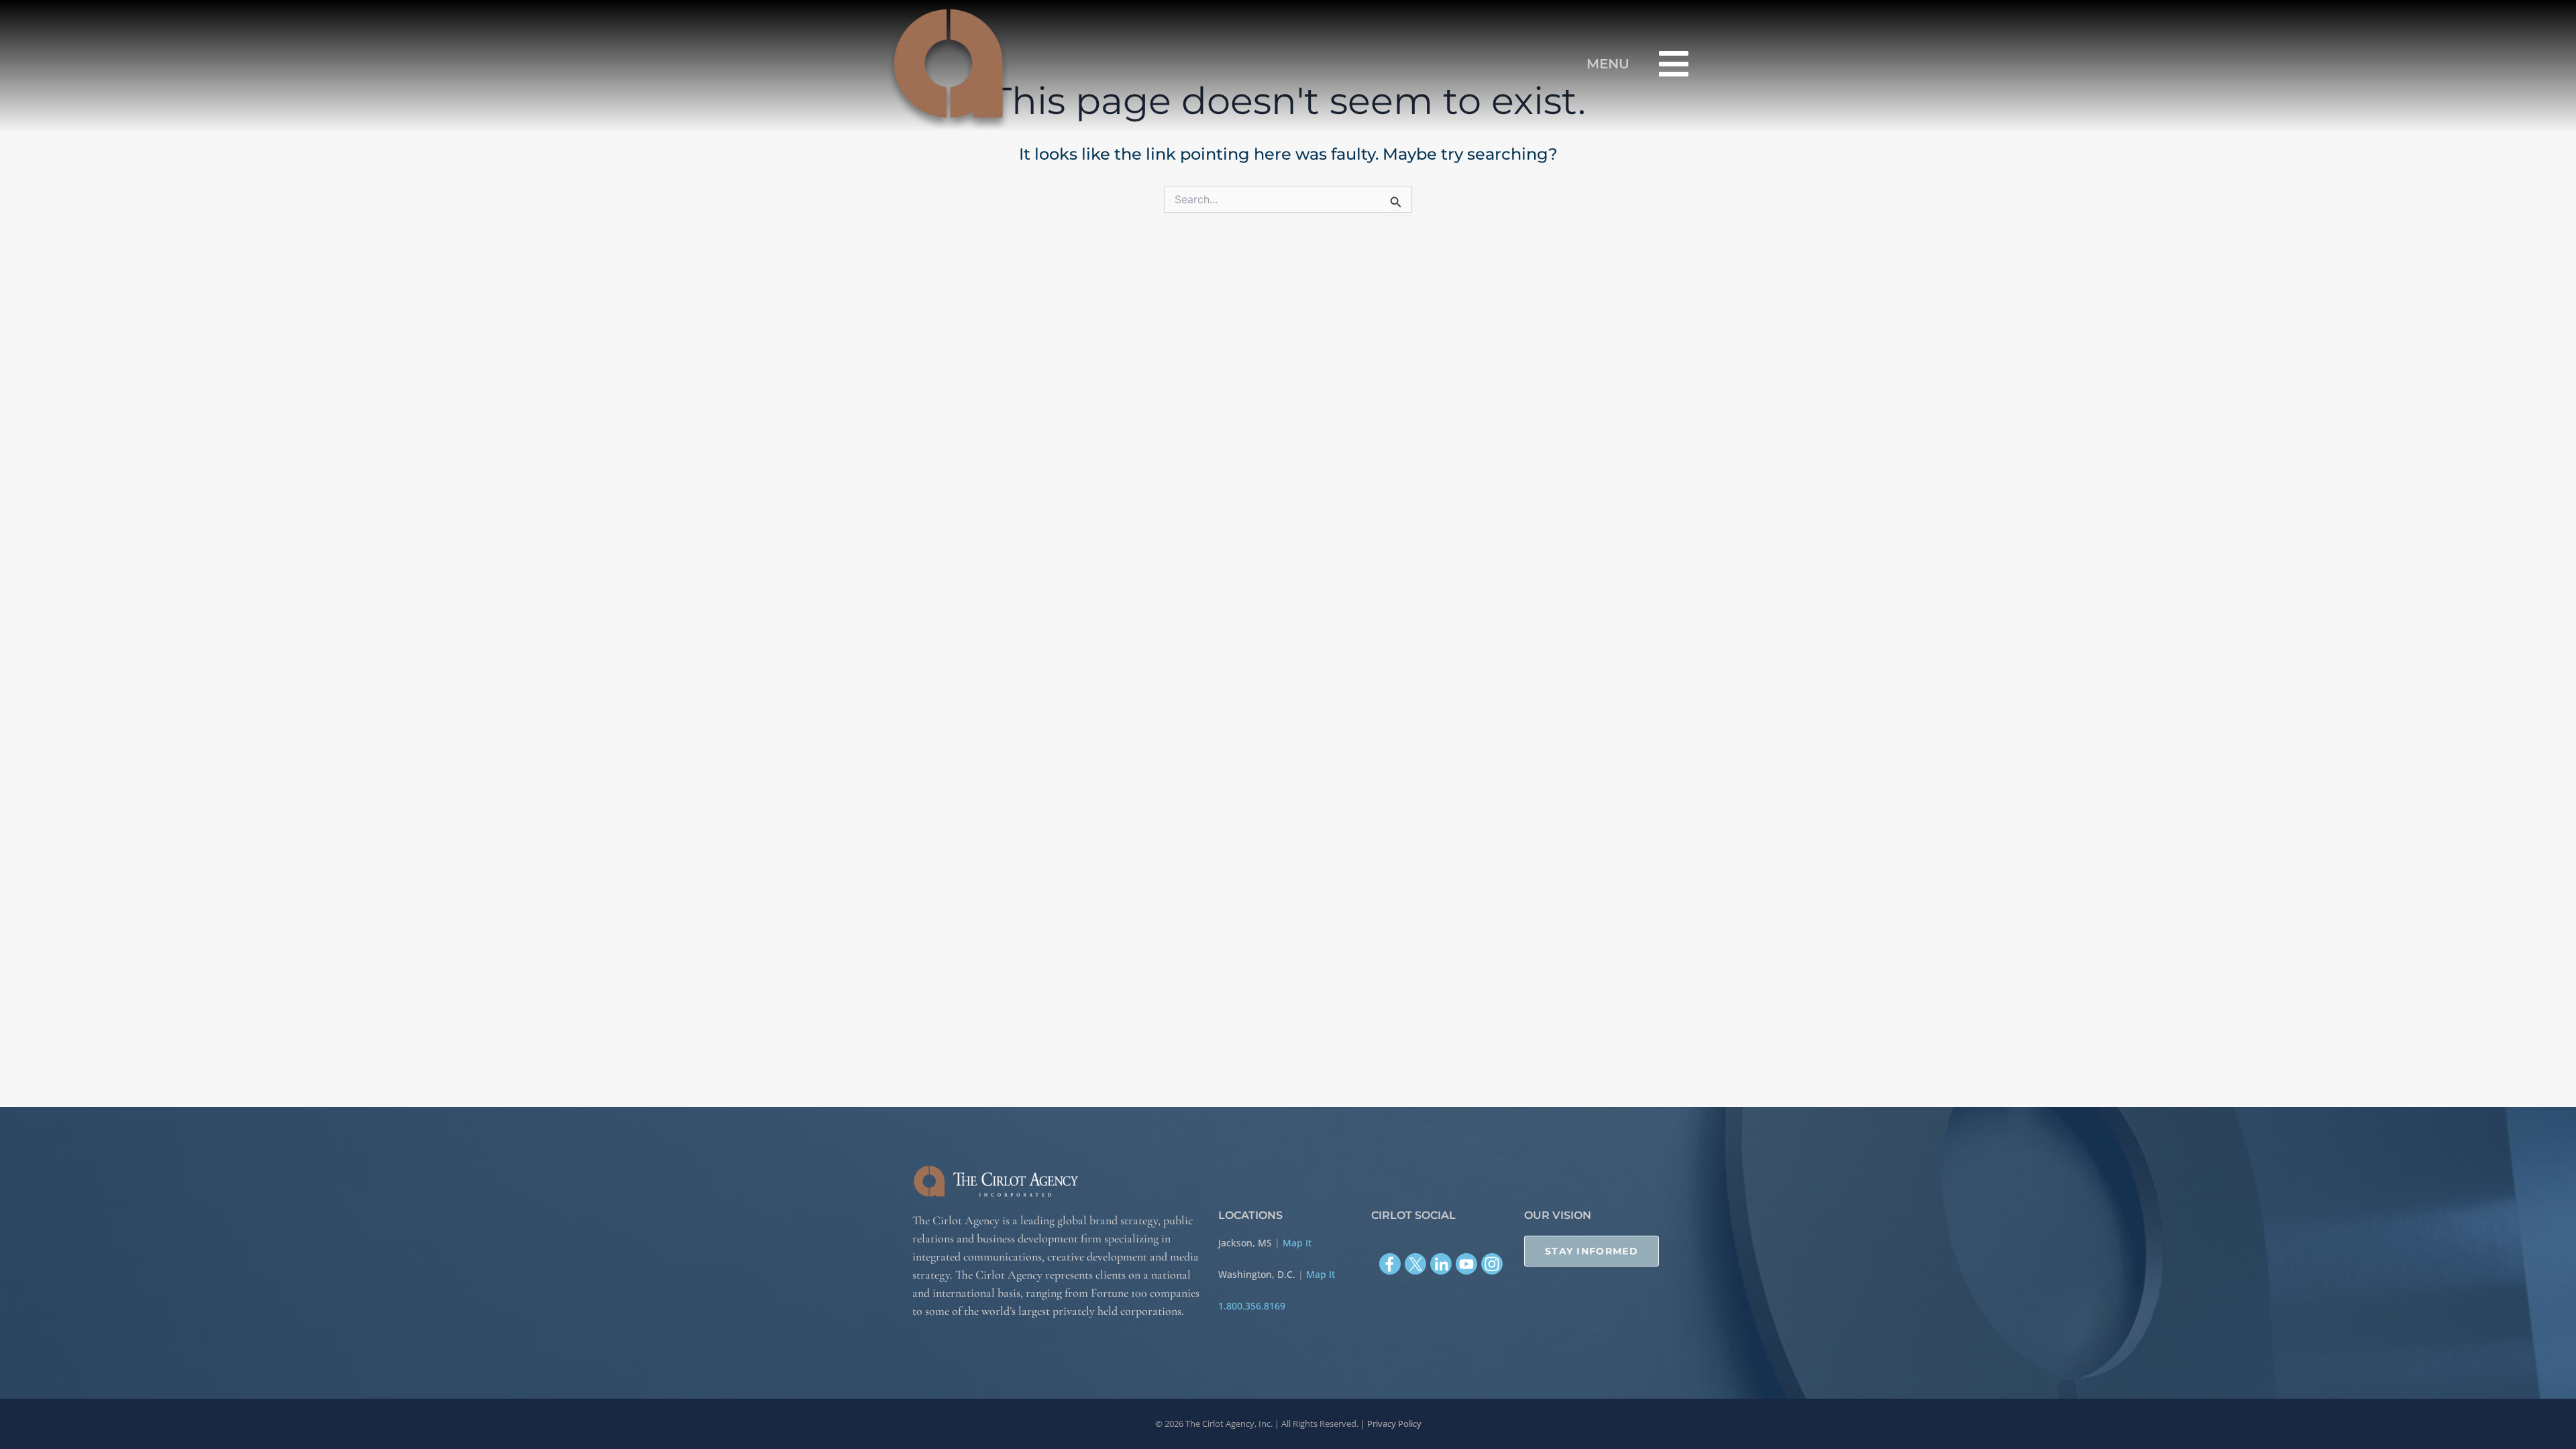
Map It (1297, 1243)
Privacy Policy (1394, 1424)
